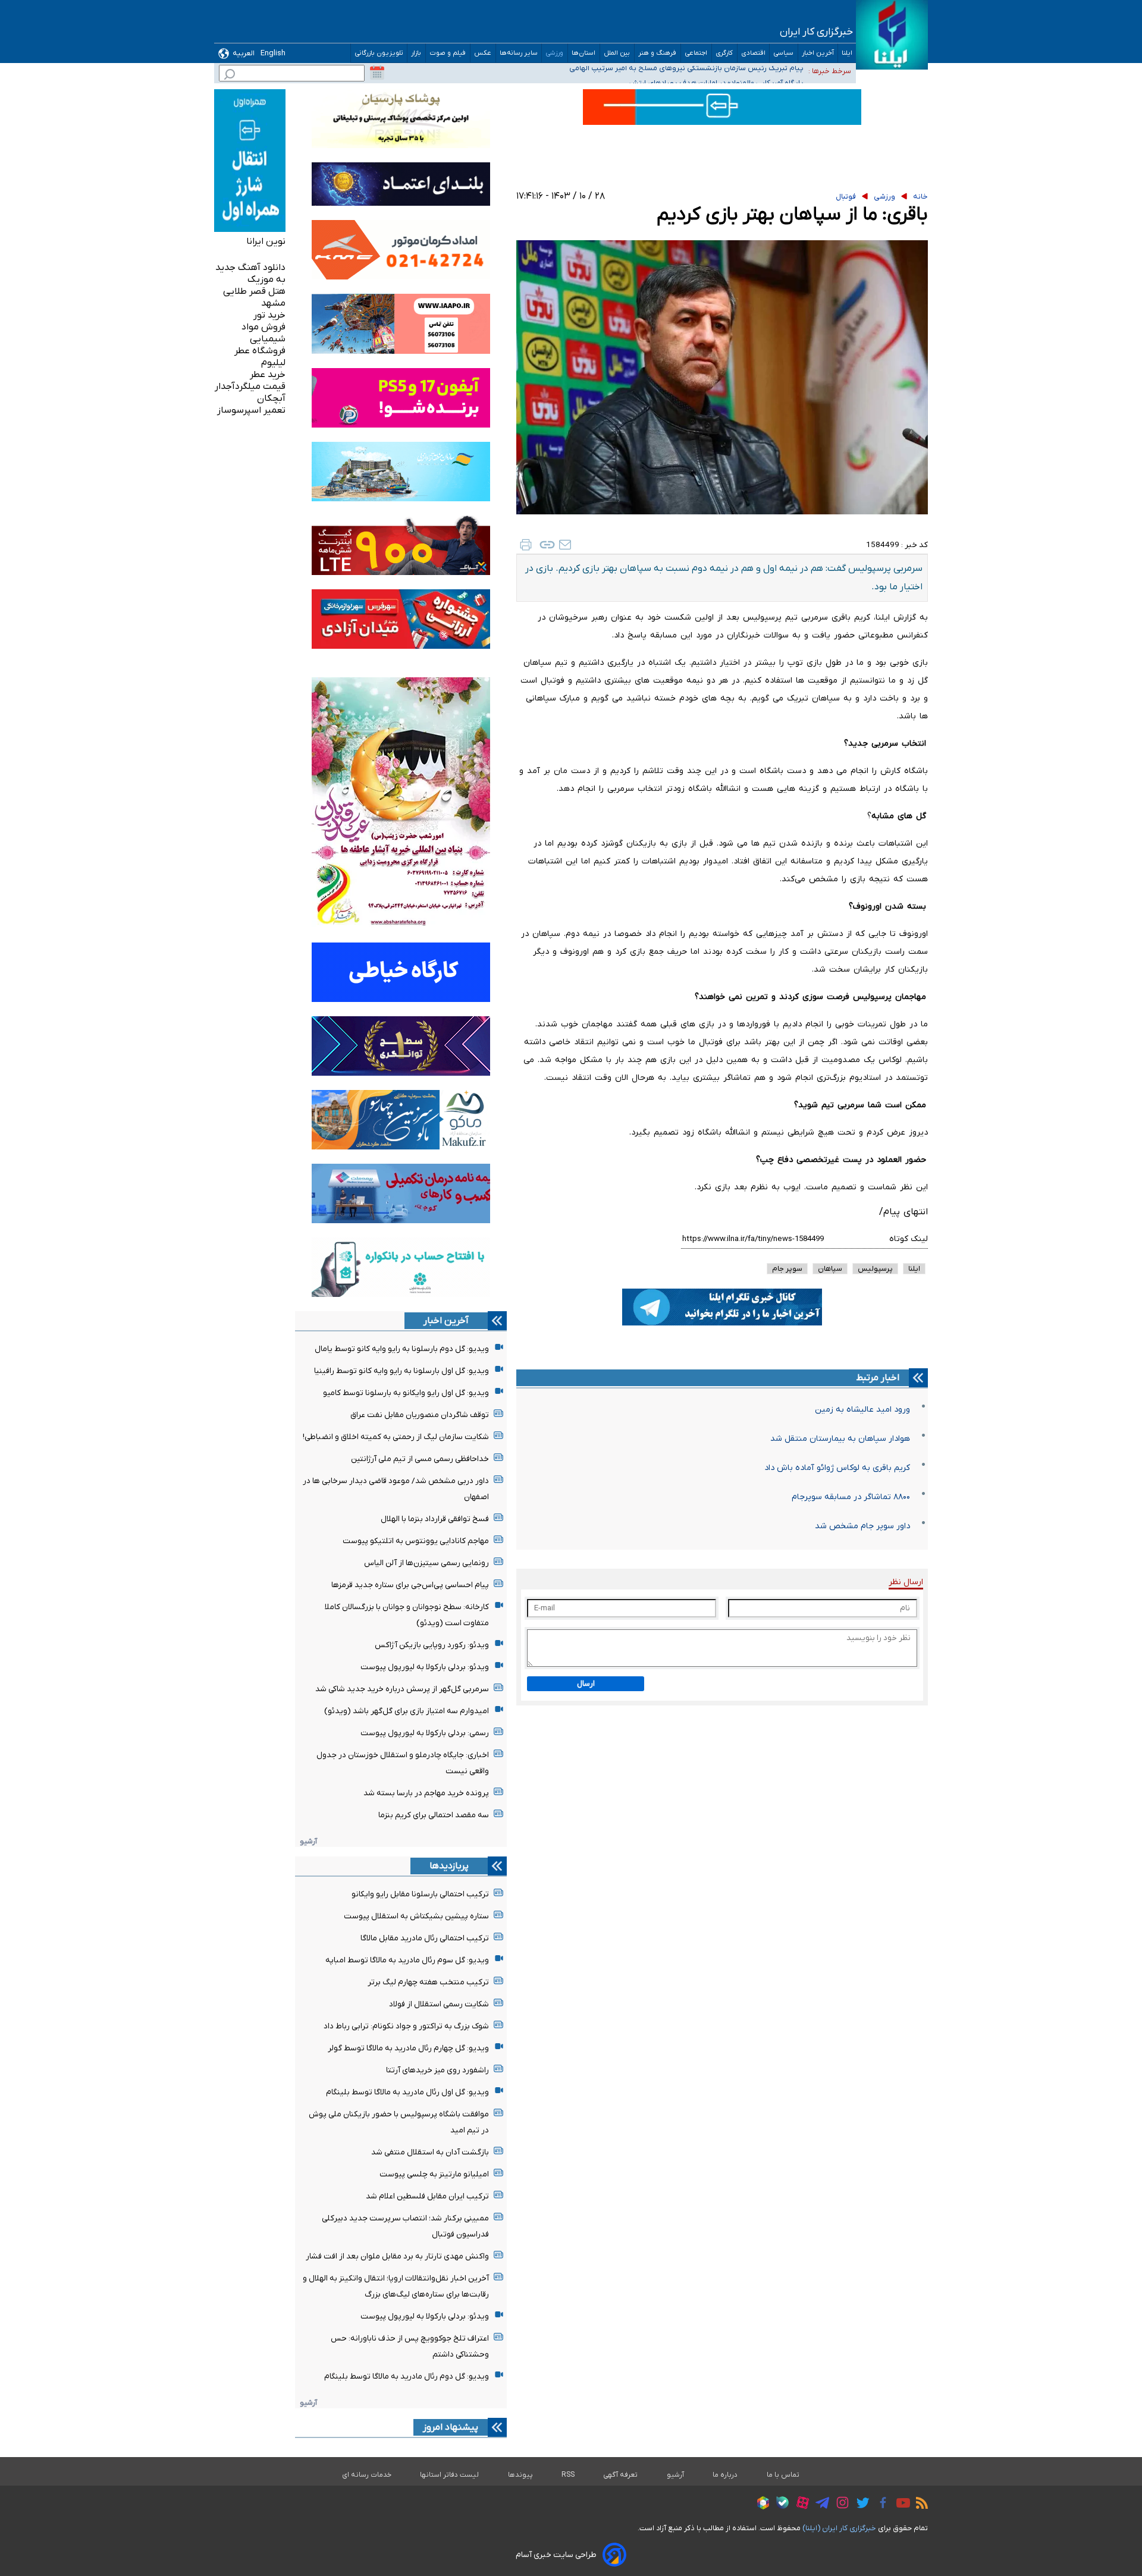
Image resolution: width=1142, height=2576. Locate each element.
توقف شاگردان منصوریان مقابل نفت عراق (420, 1415)
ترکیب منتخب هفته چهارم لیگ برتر (428, 1982)
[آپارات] (800, 2504)
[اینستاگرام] (840, 2504)
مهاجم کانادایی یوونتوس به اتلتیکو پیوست (416, 1541)
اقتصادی (753, 53)
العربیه (244, 53)
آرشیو (308, 1841)
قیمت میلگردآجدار (250, 387)
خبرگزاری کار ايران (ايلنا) (839, 2528)
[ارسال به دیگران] (565, 545)
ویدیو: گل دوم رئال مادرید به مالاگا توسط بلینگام (407, 2376)
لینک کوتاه (909, 1239)
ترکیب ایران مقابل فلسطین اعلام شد (427, 2196)
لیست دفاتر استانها (450, 2475)
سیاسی (784, 53)
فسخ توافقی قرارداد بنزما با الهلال (435, 1519)
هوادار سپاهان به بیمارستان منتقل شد (840, 1439)
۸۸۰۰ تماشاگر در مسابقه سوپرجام (851, 1497)
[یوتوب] (900, 2505)
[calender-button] (377, 73)
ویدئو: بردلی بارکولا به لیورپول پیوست (425, 1667)
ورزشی (555, 53)
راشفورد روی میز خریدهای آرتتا (437, 2070)
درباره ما (725, 2475)
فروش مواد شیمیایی (263, 333)
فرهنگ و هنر (658, 53)
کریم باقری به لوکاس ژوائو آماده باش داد (837, 1468)
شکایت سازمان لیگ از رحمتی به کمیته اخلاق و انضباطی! (396, 1437)
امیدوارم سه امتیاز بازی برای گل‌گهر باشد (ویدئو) (407, 1711)
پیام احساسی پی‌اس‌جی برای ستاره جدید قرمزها (410, 1585)
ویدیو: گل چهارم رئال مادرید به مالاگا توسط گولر (408, 2048)
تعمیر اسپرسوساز (251, 410)
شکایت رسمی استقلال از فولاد (439, 2004)
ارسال (586, 1684)
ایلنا (847, 53)
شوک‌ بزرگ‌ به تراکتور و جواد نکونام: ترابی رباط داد (406, 2026)
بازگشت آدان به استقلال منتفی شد (430, 2152)
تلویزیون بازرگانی (379, 53)
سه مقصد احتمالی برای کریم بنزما (434, 1815)
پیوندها (520, 2475)
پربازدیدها (449, 1866)
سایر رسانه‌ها (519, 53)
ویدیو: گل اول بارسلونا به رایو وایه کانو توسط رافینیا (401, 1371)
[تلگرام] (819, 2505)
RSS (568, 2475)
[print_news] (526, 545)
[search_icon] (230, 76)
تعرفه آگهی (621, 2475)
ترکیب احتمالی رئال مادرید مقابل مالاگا (425, 1938)
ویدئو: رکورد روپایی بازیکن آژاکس (432, 1645)
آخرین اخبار (818, 53)
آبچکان (271, 398)
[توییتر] (860, 2505)
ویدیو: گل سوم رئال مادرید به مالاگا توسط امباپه (407, 1960)
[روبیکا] (760, 2505)
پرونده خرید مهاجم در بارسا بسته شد (426, 1793)
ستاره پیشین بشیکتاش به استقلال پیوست (416, 1916)
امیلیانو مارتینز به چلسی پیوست (434, 2174)
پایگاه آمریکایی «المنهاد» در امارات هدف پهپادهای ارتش (716, 70)
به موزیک (266, 279)
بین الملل (617, 53)
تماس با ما (783, 2475)
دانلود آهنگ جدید (250, 268)
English (273, 53)
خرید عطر (268, 375)
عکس (483, 53)
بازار (416, 53)
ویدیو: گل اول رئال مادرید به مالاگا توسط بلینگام (407, 2092)
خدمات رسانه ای (367, 2475)
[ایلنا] (892, 35)
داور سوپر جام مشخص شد (862, 1526)
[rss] (919, 2505)
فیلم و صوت (448, 53)
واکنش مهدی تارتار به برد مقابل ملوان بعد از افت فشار (397, 2256)
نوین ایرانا (266, 241)
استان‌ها (584, 53)
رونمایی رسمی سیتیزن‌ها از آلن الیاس (426, 1563)
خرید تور (269, 315)
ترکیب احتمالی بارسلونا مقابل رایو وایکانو (420, 1894)
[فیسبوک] (880, 2504)
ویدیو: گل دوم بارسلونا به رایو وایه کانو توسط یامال (402, 1349)
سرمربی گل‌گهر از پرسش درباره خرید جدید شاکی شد (402, 1689)
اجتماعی (696, 53)
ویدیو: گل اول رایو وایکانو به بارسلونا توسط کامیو (406, 1393)
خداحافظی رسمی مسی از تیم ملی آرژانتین (420, 1459)
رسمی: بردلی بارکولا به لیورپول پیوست (425, 1733)
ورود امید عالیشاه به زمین (862, 1410)
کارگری (724, 53)
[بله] (779, 2504)
